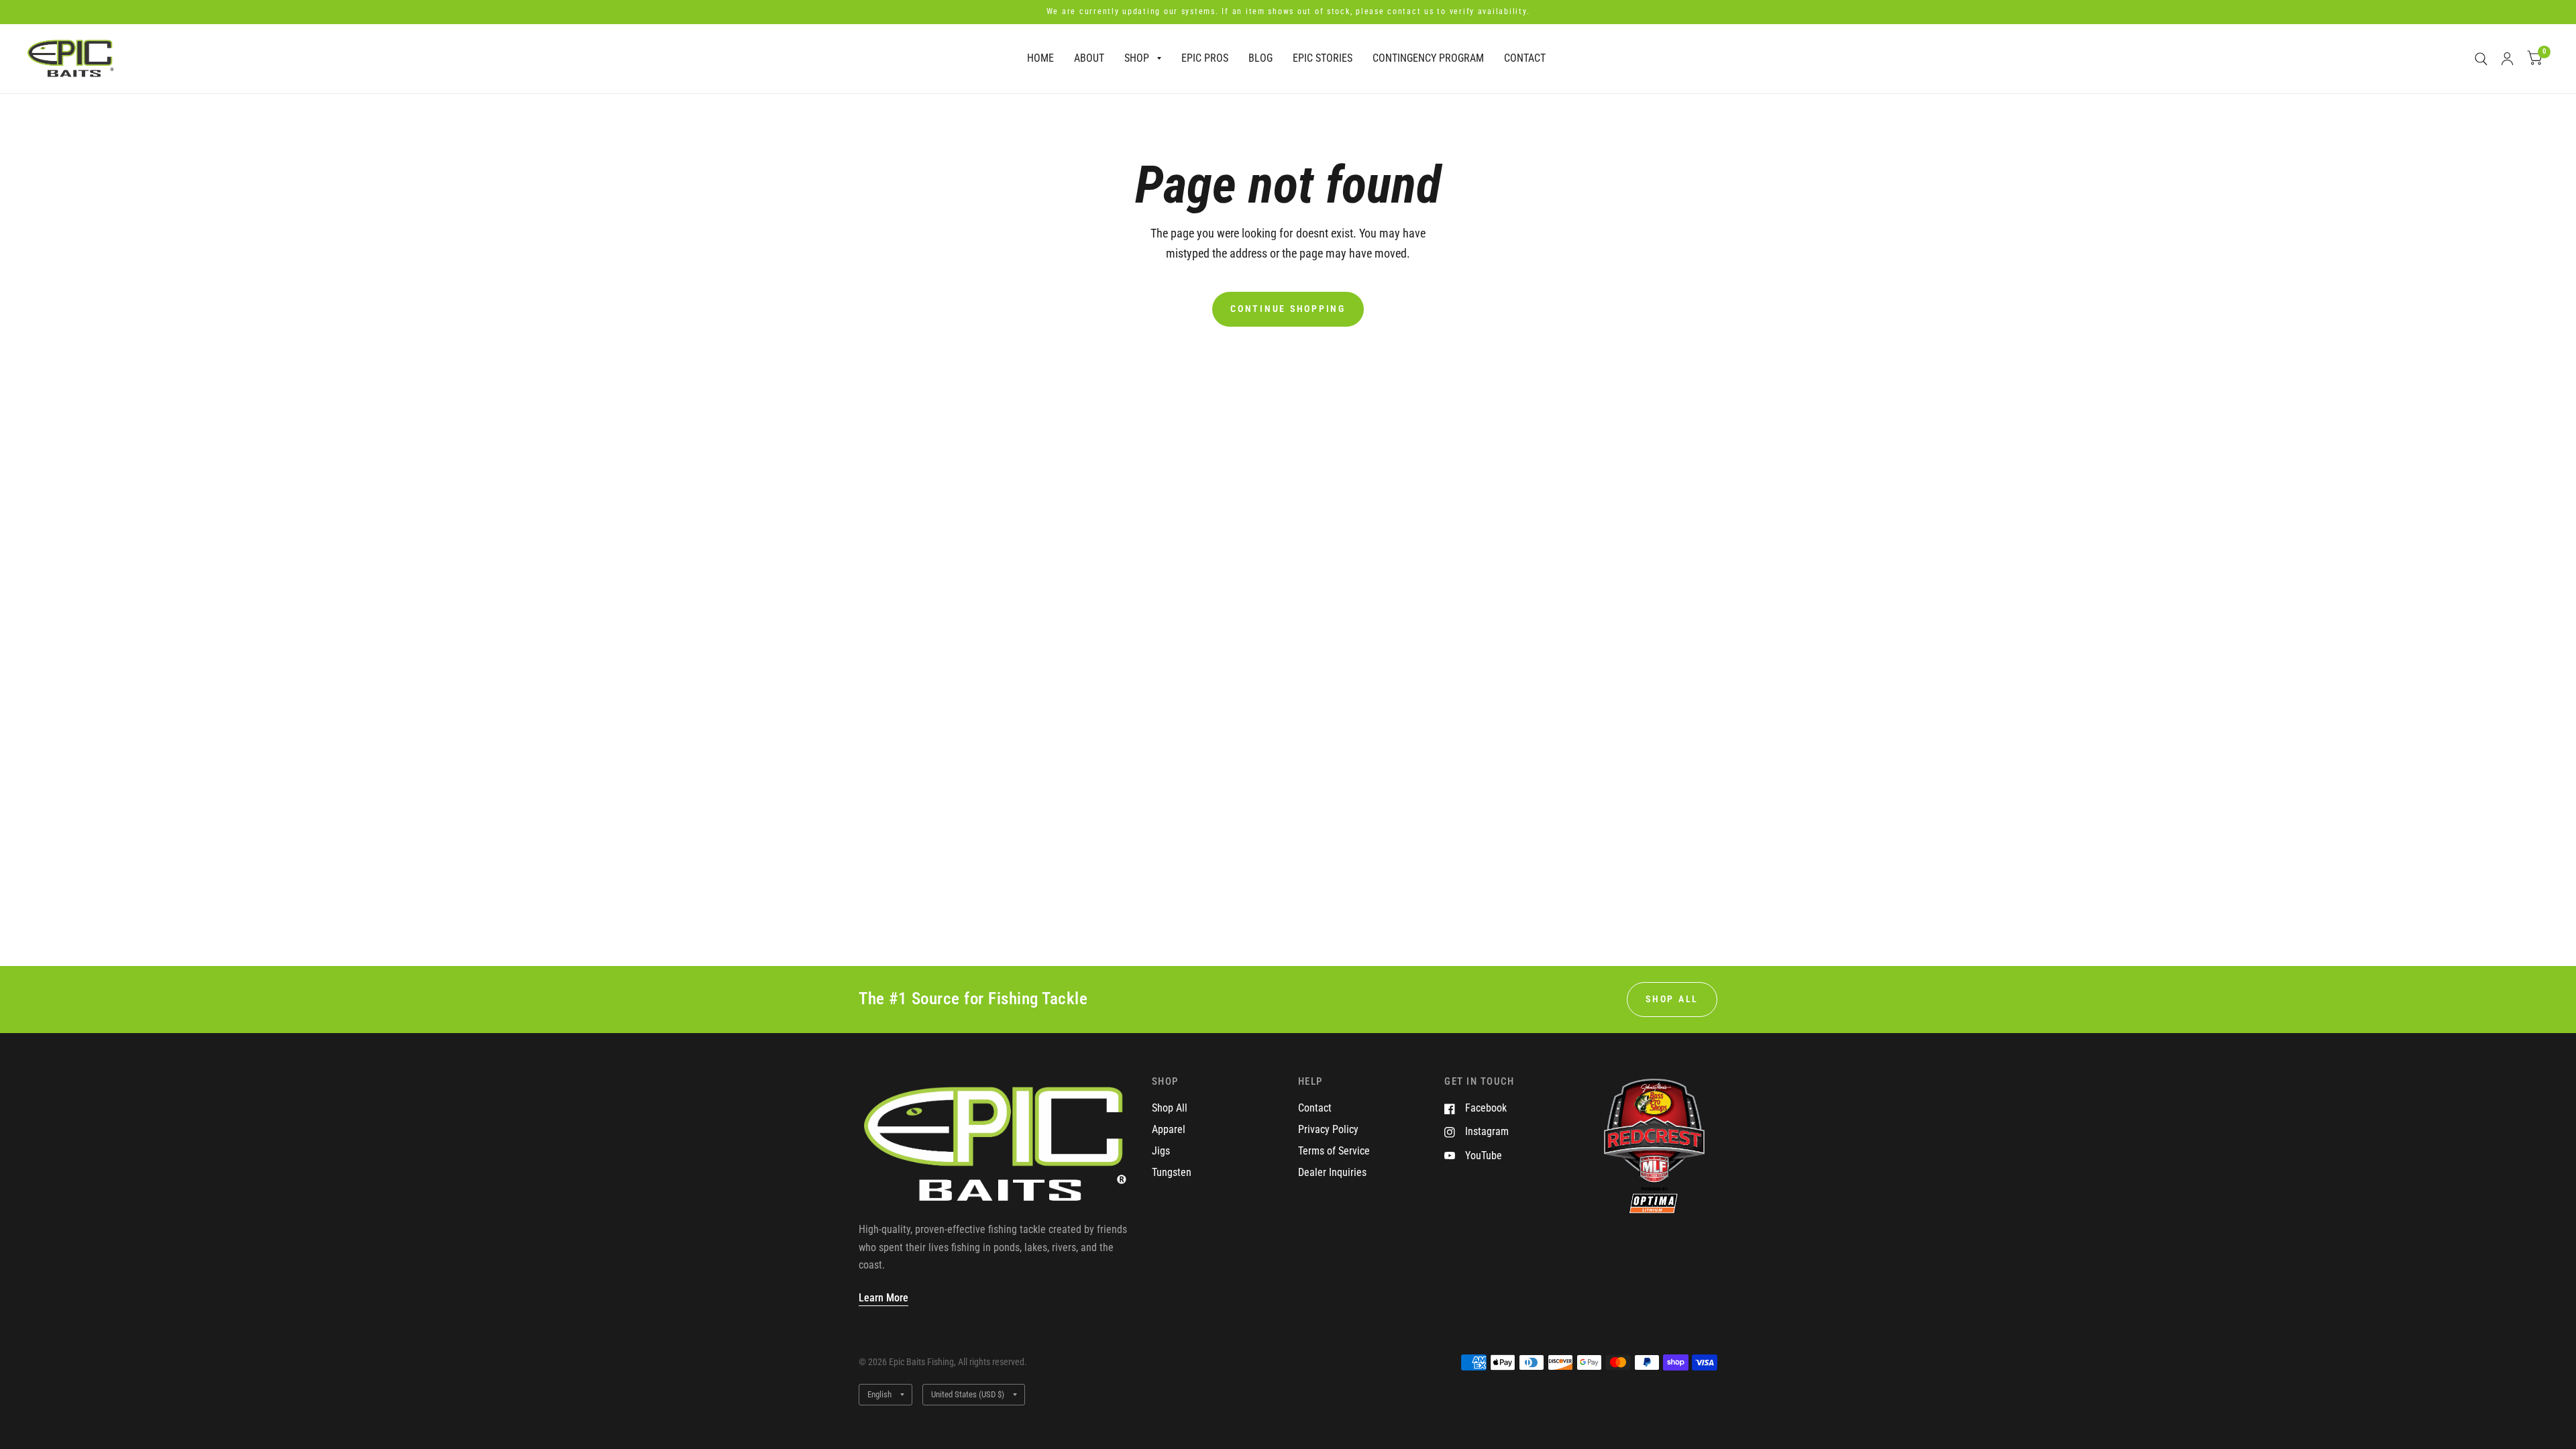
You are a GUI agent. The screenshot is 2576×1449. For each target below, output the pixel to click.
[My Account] (2507, 59)
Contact (1315, 1108)
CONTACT (1525, 58)
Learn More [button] (883, 1298)
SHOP (1137, 58)
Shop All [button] (1672, 999)
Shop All (1170, 1108)
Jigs (1161, 1151)
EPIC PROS (1205, 58)
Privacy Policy (1328, 1129)
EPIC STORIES (1323, 58)
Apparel (1169, 1129)
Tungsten (1172, 1172)
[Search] (2481, 59)
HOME (1040, 58)
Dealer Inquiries (1332, 1172)
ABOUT (1089, 58)
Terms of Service (1334, 1151)
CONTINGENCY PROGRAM (1428, 58)
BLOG (1260, 58)
